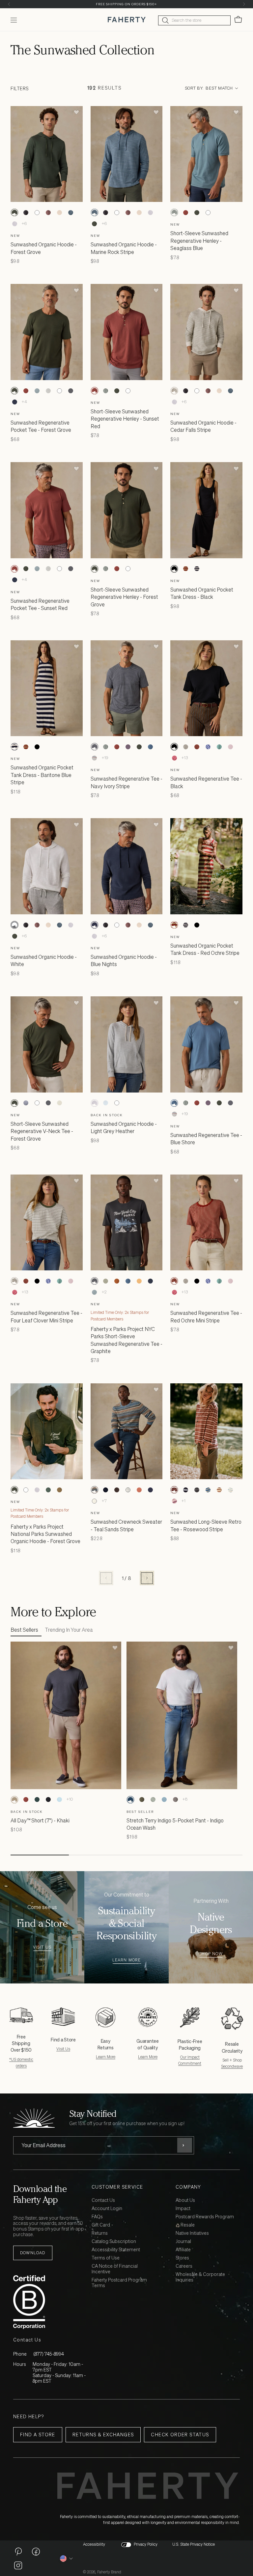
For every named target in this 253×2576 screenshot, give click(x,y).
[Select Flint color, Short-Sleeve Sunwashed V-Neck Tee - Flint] (26, 1103)
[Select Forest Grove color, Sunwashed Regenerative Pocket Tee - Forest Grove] (14, 391)
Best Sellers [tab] (24, 1630)
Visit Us (42, 1947)
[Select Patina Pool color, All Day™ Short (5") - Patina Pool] (59, 1800)
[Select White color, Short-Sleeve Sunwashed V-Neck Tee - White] (37, 1103)
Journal (183, 2242)
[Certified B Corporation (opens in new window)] (51, 2302)
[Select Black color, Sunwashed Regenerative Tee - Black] (174, 747)
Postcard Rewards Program (205, 2217)
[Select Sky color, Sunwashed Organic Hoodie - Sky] (106, 1103)
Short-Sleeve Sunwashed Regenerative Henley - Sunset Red (125, 419)
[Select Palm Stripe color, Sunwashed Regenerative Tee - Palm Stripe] (219, 747)
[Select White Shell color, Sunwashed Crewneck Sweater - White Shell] (95, 1501)
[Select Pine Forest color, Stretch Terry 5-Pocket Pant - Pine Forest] (142, 1800)
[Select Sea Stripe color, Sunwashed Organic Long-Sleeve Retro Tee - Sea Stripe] (208, 1490)
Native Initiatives (192, 2233)
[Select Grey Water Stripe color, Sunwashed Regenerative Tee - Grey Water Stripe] (95, 758)
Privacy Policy (146, 2544)
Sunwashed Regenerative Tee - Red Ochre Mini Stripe (206, 1316)
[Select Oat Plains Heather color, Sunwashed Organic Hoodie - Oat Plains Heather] (59, 212)
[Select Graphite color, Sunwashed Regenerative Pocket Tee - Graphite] (70, 391)
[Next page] (147, 1578)
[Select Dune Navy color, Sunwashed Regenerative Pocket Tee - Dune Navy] (14, 402)
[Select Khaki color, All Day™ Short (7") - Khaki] (14, 1800)
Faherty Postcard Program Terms (119, 2283)
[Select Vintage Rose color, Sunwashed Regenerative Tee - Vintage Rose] (230, 747)
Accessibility (94, 2544)
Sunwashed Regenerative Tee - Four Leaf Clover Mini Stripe (46, 1316)
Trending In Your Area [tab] (69, 1630)
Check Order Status (180, 2435)
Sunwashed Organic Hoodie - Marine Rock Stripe (124, 248)
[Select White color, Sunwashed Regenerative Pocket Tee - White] (59, 391)
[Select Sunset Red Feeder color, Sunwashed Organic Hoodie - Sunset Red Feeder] (48, 212)
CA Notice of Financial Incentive (115, 2269)
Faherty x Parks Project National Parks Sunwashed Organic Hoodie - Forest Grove (45, 1534)
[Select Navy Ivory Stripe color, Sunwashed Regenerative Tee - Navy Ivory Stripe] (95, 747)
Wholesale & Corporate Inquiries (200, 2277)
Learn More (127, 1960)
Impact (183, 2209)
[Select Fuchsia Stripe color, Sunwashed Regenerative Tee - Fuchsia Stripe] (174, 758)
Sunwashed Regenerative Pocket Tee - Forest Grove (41, 426)
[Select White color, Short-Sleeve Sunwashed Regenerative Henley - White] (208, 212)
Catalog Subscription (114, 2242)
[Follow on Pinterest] (18, 2551)
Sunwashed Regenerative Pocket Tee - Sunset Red (40, 604)
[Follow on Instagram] (18, 2565)
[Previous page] (106, 1578)
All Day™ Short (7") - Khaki (40, 1820)
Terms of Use (106, 2258)
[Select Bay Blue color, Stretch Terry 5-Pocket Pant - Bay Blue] (164, 1800)
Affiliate (183, 2250)
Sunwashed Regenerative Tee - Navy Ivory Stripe (126, 782)
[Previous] (9, 4)
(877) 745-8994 (49, 2354)
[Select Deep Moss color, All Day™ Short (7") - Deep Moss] (37, 1800)
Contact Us (103, 2200)
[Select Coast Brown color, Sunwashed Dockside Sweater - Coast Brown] (117, 1490)
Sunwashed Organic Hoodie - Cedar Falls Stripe (203, 426)
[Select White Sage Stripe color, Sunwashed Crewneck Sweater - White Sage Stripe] (128, 1490)
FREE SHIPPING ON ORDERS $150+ (126, 4)
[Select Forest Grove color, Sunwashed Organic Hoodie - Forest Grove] (14, 212)
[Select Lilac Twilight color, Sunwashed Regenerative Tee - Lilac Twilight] (128, 747)
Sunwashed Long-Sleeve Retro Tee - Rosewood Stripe (206, 1525)
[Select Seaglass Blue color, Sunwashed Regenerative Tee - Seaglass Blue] (106, 747)
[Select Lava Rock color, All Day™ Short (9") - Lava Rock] (48, 1800)
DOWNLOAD (33, 2253)
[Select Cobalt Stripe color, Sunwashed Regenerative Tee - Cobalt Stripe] (208, 747)
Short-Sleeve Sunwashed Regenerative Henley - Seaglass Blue (199, 241)
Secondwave (232, 2066)
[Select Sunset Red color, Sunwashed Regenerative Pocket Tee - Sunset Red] (26, 391)
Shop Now (211, 1954)
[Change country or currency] (67, 2559)
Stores (182, 2258)
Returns (100, 2233)
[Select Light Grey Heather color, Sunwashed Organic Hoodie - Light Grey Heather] (14, 224)
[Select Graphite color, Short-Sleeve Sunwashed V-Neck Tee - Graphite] (48, 1103)
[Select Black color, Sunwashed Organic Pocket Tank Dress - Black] (174, 569)
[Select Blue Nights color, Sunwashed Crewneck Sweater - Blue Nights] (151, 1490)
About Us (185, 2200)
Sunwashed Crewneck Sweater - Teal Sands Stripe (126, 1525)
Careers (184, 2266)
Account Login (107, 2209)
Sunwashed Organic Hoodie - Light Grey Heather (124, 1127)
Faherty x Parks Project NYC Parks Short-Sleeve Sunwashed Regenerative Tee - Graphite (126, 1340)
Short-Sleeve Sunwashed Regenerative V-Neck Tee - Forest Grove (42, 1131)
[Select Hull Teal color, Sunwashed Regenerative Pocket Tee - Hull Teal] (37, 391)
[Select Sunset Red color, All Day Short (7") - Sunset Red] (26, 1800)
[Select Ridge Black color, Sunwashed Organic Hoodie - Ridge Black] (26, 212)
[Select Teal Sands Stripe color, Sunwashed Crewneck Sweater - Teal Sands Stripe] (95, 1490)
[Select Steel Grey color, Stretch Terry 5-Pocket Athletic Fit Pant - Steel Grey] (175, 1800)
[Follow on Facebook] (36, 2551)
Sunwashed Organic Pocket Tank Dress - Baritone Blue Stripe (42, 775)
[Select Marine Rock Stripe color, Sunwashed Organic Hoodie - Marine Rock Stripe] (70, 212)
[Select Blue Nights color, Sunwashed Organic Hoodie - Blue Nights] (95, 925)
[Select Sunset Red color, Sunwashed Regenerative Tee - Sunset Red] (117, 747)
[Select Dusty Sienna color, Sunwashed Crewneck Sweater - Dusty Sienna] (139, 1490)
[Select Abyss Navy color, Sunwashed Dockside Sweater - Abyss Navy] (106, 1490)
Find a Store (38, 2435)
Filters (20, 88)
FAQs (97, 2217)
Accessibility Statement (116, 2250)
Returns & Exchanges (103, 2435)
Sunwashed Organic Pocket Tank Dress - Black (202, 593)
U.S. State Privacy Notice (194, 2544)
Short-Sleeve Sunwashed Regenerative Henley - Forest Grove (124, 597)
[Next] (244, 4)
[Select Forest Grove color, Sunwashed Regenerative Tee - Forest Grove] (139, 747)
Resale (187, 2225)
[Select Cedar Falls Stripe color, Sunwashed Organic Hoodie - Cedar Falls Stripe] (174, 391)
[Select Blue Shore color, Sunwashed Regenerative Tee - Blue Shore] (151, 747)
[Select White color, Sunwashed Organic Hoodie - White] (37, 212)
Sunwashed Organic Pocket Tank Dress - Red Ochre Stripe (205, 949)
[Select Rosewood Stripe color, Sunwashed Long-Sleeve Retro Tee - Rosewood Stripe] (174, 1490)
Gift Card (101, 2225)
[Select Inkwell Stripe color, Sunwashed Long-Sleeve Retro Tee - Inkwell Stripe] (197, 1490)
